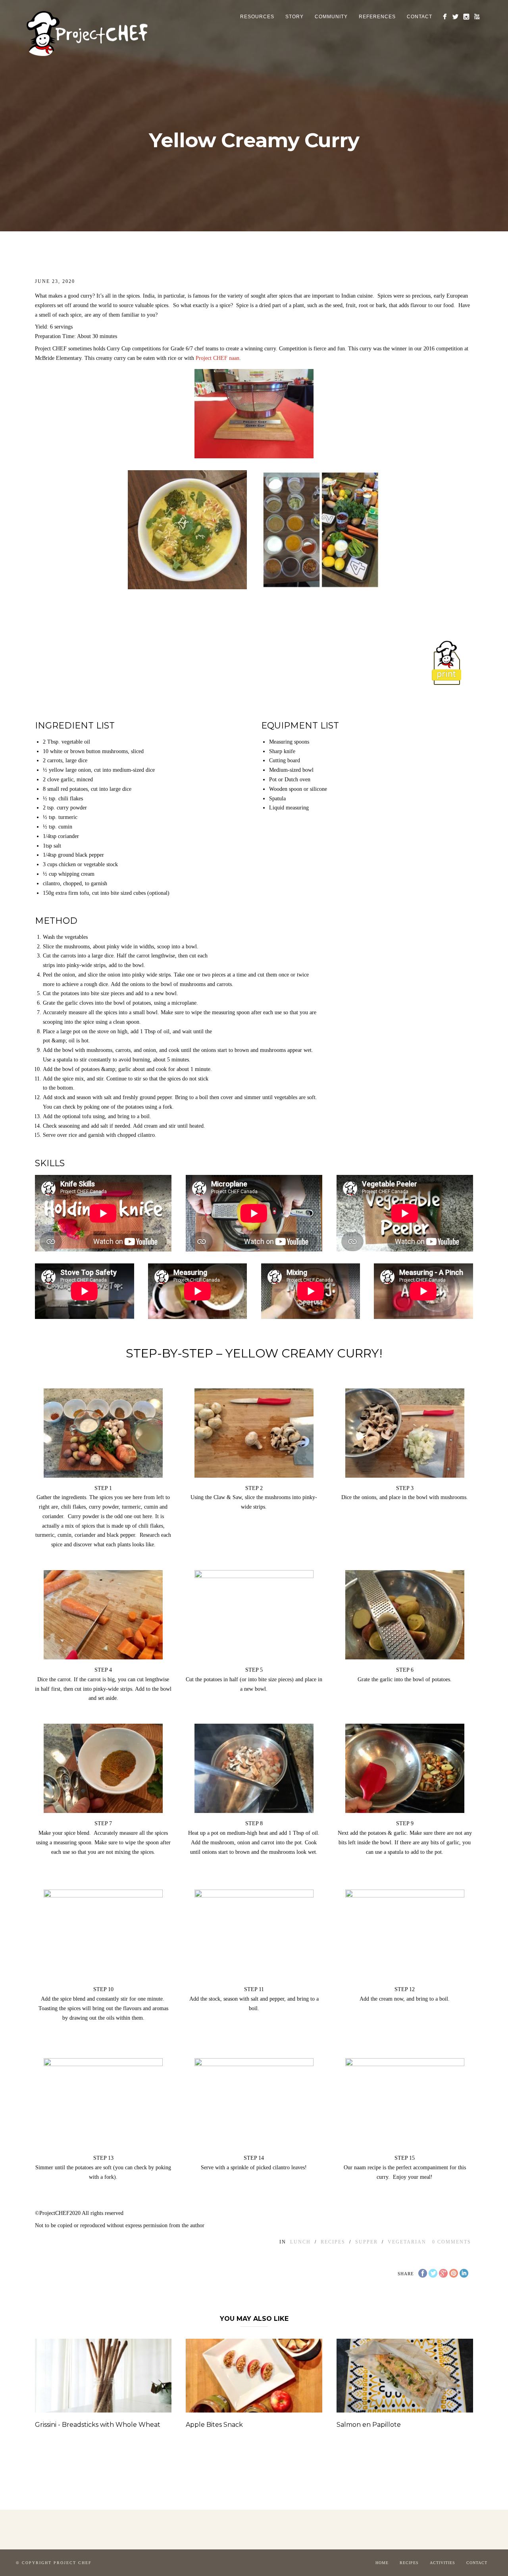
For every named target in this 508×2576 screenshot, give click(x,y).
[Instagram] (466, 16)
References (377, 17)
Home (382, 2563)
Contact (419, 17)
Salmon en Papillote (369, 2425)
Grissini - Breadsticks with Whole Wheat (98, 2425)
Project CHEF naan (217, 358)
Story (294, 17)
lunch (300, 2242)
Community (331, 17)
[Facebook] (445, 16)
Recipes (409, 2563)
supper (367, 2242)
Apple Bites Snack (214, 2425)
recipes (333, 2242)
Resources (257, 17)
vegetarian (407, 2242)
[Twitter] (455, 16)
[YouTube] (477, 16)
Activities (443, 2563)
